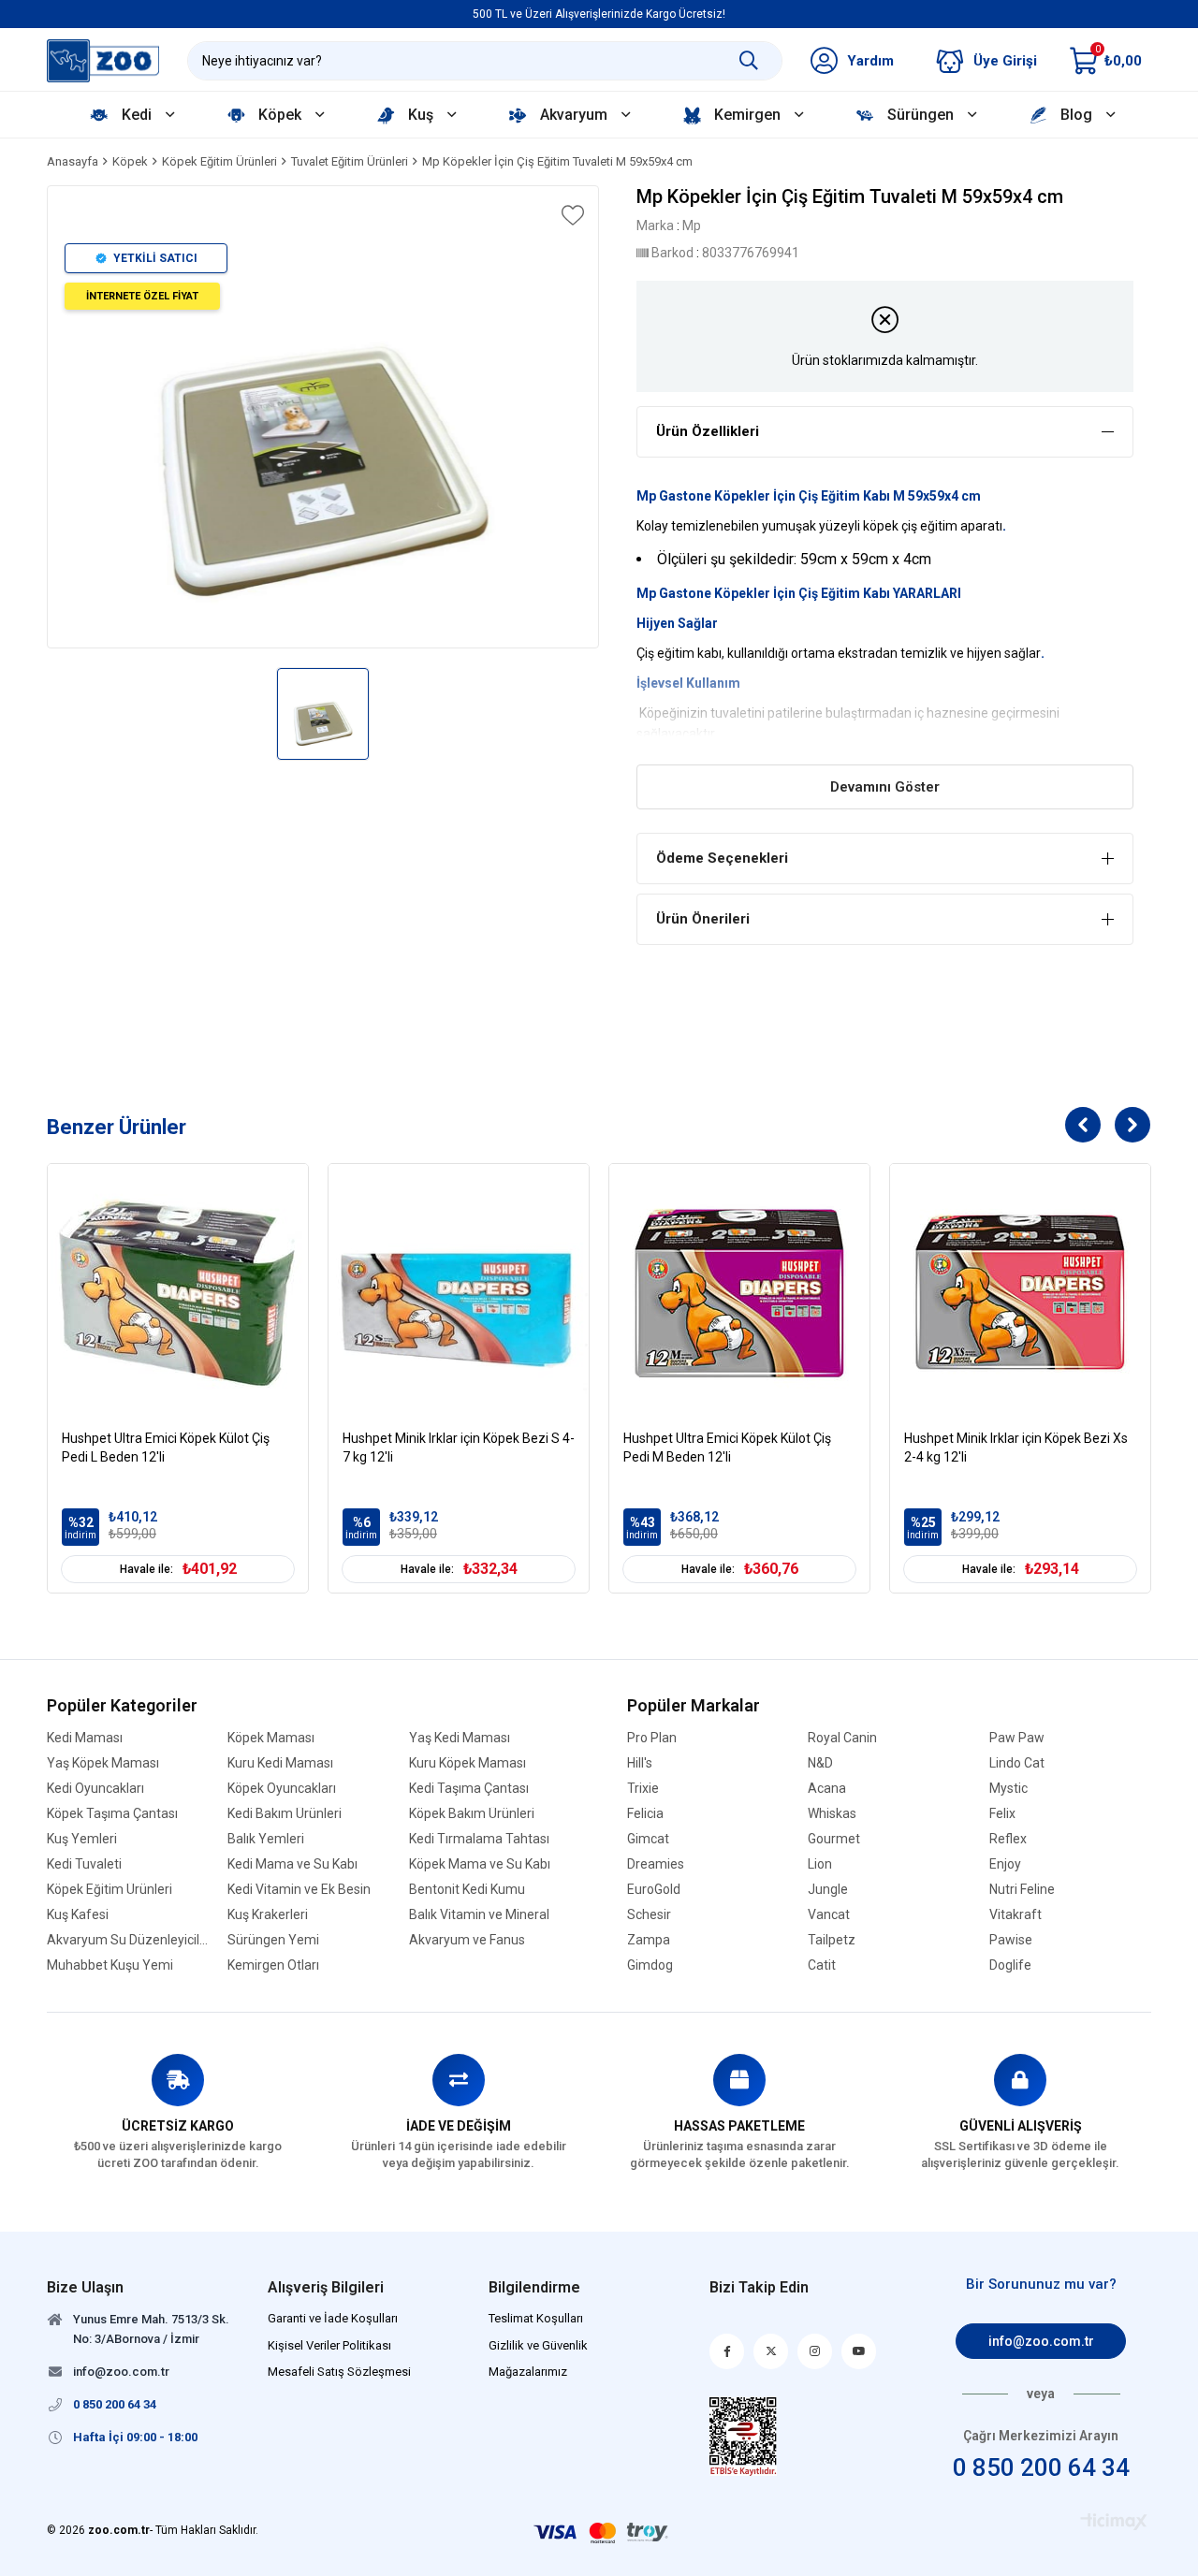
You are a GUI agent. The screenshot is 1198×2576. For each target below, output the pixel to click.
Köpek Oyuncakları (282, 1789)
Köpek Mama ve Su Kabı (480, 1864)
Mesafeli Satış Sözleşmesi (339, 2372)
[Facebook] (727, 2351)
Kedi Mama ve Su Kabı (292, 1864)
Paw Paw (1017, 1738)
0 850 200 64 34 (1041, 2467)
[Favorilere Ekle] (571, 215)
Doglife (1010, 1965)
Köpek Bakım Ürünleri (472, 1814)
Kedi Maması (85, 1738)
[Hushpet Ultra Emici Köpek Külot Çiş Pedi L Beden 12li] (178, 1294)
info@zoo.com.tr (1041, 2341)
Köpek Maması (271, 1738)
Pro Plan (652, 1738)
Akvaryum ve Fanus (467, 1940)
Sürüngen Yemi (273, 1940)
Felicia (645, 1814)
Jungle (828, 1890)
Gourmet (834, 1839)
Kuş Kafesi (78, 1915)
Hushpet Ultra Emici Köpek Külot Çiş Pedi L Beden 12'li (166, 1448)
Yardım (870, 61)
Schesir (649, 1915)
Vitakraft (1015, 1915)
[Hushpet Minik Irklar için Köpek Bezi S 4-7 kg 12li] (459, 1294)
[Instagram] (815, 2351)
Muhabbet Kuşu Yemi (110, 1965)
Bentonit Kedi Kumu (467, 1890)
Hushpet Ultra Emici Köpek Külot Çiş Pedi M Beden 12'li (727, 1448)
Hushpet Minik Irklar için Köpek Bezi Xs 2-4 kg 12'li (1016, 1448)
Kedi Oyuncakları (95, 1789)
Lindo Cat (1017, 1763)
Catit (822, 1965)
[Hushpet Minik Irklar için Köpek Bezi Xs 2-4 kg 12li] (1020, 1294)
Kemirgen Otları (273, 1965)
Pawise (1011, 1940)
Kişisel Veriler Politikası (329, 2345)
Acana (827, 1789)
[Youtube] (859, 2351)
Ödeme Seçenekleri (722, 858)
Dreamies (656, 1864)
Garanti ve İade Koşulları (333, 2318)
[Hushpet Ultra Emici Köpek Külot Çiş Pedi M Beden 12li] (739, 1294)
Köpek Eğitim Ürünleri (110, 1890)
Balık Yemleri (266, 1839)
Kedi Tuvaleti (84, 1864)
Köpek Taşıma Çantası (112, 1814)
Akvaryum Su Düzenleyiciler (128, 1940)
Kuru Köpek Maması (468, 1763)
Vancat (829, 1915)
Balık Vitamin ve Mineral (479, 1915)
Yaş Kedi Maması (460, 1738)
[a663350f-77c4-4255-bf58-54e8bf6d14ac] (743, 2436)
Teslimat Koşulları (536, 2318)
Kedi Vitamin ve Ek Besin (299, 1890)
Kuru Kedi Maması (280, 1763)
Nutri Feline (1022, 1890)
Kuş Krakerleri (268, 1915)
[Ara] (749, 61)
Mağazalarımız (528, 2372)
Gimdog (650, 1965)
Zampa (649, 1940)
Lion (820, 1864)
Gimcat (648, 1839)
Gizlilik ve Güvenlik (538, 2345)
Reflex (1008, 1839)
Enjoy (1005, 1864)
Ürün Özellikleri (708, 431)
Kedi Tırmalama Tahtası (479, 1839)
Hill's (640, 1763)
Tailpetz (832, 1940)
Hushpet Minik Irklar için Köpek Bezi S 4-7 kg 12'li (459, 1448)
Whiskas (832, 1814)
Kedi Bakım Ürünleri (285, 1814)
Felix (1002, 1814)
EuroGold (654, 1890)
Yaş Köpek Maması (103, 1763)
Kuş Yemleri (82, 1839)
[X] (771, 2351)
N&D (820, 1763)
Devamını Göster (885, 787)
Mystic (1008, 1789)
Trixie (643, 1789)
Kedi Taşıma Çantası (469, 1789)
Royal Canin (842, 1738)
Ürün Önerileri (703, 919)
